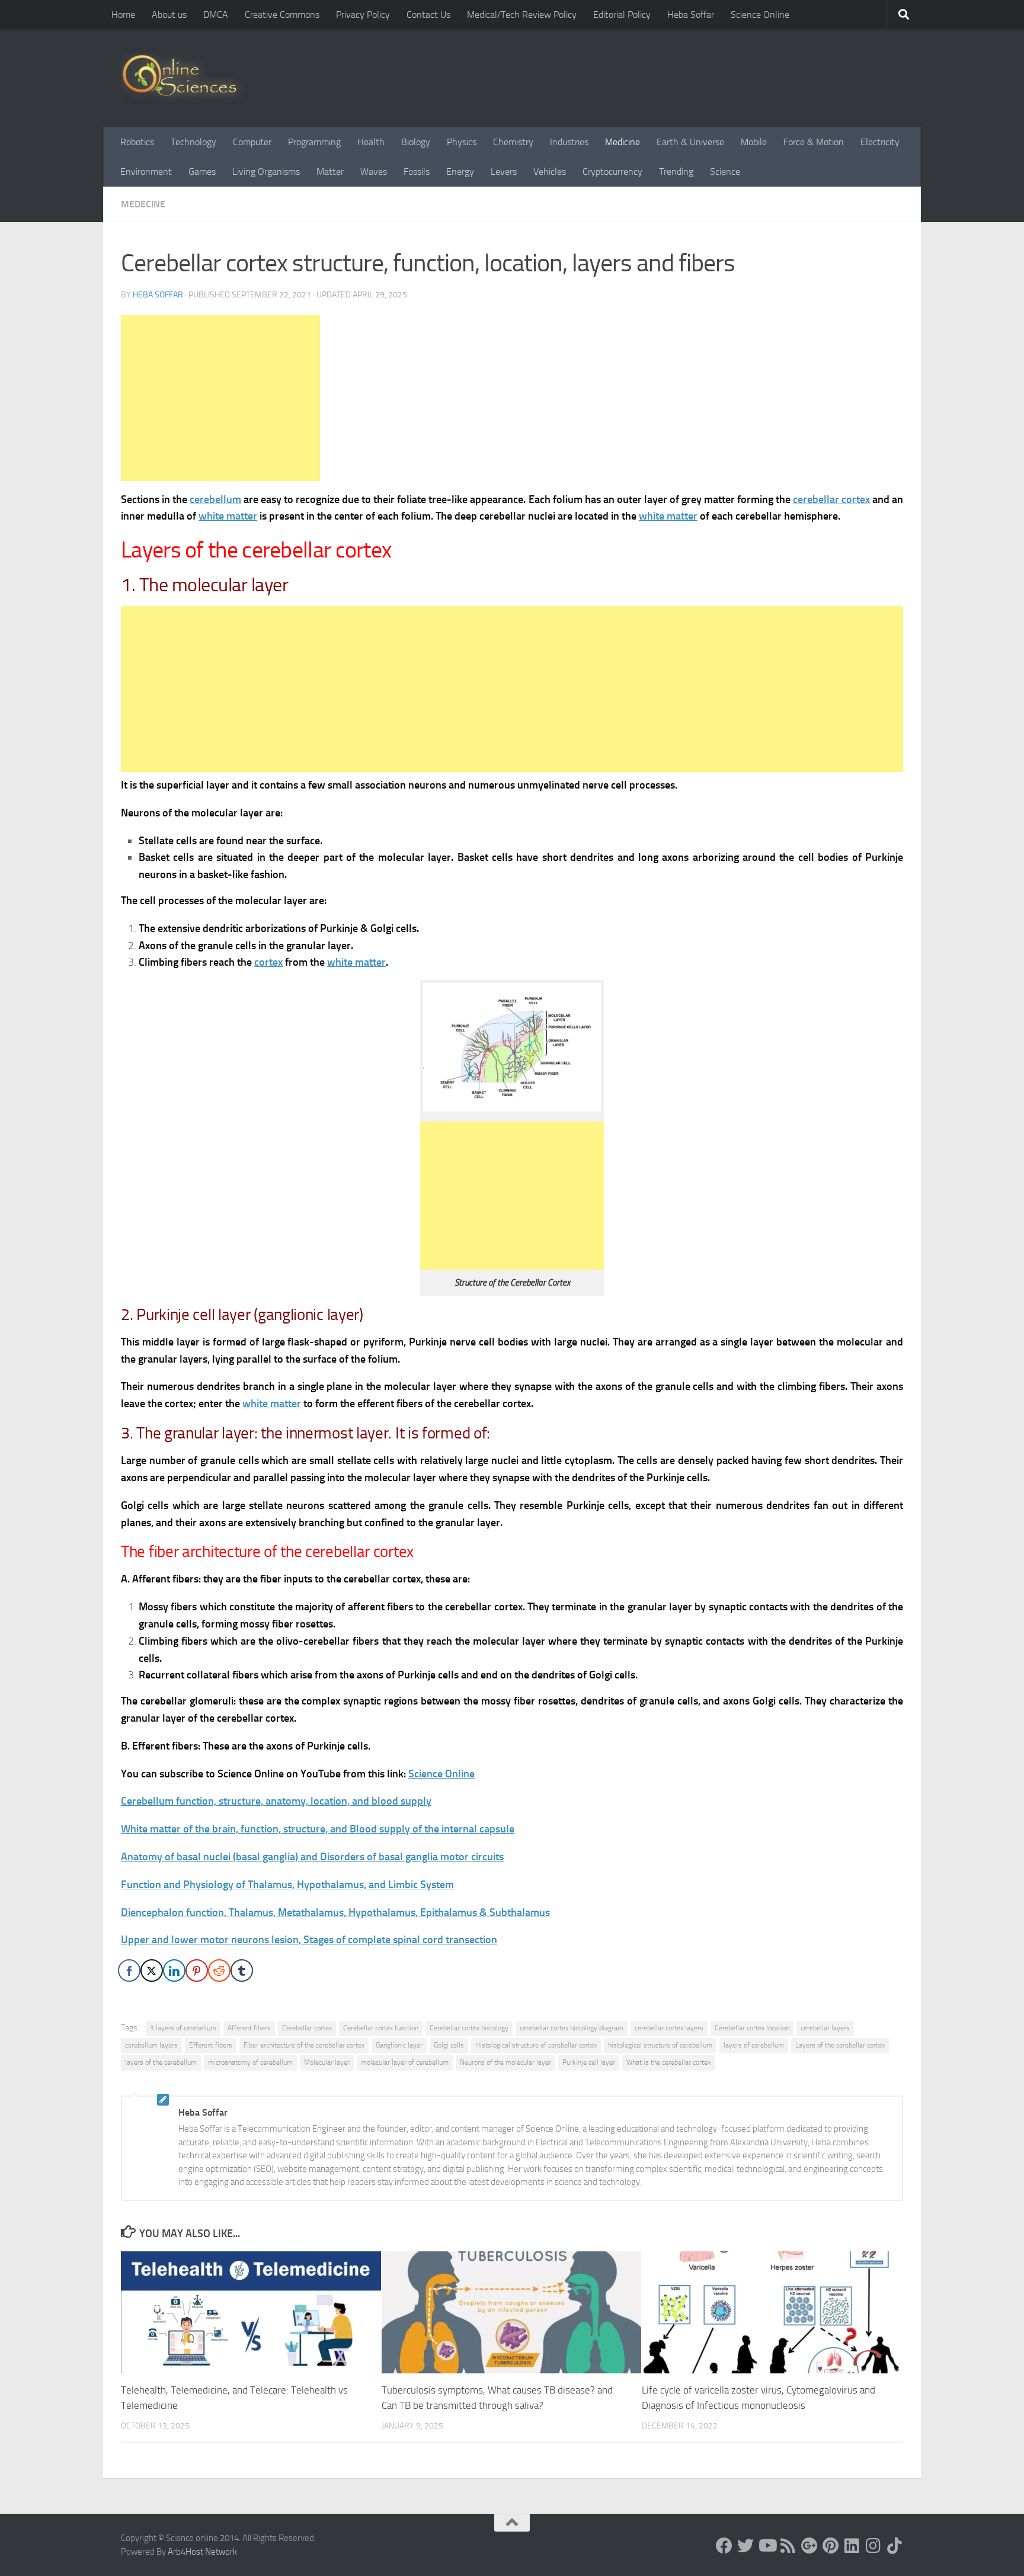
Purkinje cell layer (589, 2062)
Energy (460, 172)
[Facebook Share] (129, 1971)
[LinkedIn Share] (174, 1971)
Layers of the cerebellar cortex (840, 2045)
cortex (268, 962)
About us (169, 15)
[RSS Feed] (788, 2546)
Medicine (623, 142)
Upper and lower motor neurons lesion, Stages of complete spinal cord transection (309, 1940)
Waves (374, 172)
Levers (504, 172)
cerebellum (215, 499)
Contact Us (428, 15)
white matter (228, 516)
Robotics (137, 142)
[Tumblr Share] (242, 1971)
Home (123, 15)
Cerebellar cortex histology (469, 2028)
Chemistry (513, 142)
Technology (193, 142)
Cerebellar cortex (307, 2028)
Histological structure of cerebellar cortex (536, 2045)
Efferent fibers (211, 2045)
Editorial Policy (622, 15)
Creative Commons (282, 15)
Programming (314, 142)
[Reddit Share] (219, 1971)
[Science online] (724, 2546)
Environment (146, 172)
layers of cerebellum (754, 2045)
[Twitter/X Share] (152, 1971)
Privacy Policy (363, 15)
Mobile (754, 142)
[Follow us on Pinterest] (831, 2546)
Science (725, 172)
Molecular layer (327, 2062)
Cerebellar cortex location (752, 2028)
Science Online (760, 15)
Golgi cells (449, 2045)
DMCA (216, 15)
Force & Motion (814, 142)
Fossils (417, 172)
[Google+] (809, 2546)
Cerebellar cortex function (381, 2028)
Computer (252, 142)
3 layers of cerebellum (183, 2028)
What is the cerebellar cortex (668, 2062)
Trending (676, 172)
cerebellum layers (151, 2045)
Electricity (880, 142)
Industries (569, 142)
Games (202, 172)
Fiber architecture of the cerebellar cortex (304, 2045)
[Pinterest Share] (197, 1971)
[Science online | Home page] (184, 79)
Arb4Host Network (202, 2552)
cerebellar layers (825, 2028)
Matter (330, 172)
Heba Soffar (691, 15)
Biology (416, 142)
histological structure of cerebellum (660, 2045)
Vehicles (550, 172)
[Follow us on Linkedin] (852, 2546)
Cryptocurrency (612, 172)
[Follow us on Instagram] (873, 2546)
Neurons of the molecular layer (505, 2062)
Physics (462, 142)
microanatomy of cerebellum (250, 2062)
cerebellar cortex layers (669, 2028)
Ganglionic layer (399, 2045)
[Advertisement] (220, 398)
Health (371, 142)
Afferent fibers (249, 2028)
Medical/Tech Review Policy (522, 15)
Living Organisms (266, 172)
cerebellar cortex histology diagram (572, 2028)
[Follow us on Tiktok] (895, 2546)
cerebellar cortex (831, 499)
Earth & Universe (690, 142)
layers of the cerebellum (161, 2062)
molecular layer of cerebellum (405, 2062)
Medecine (143, 204)
